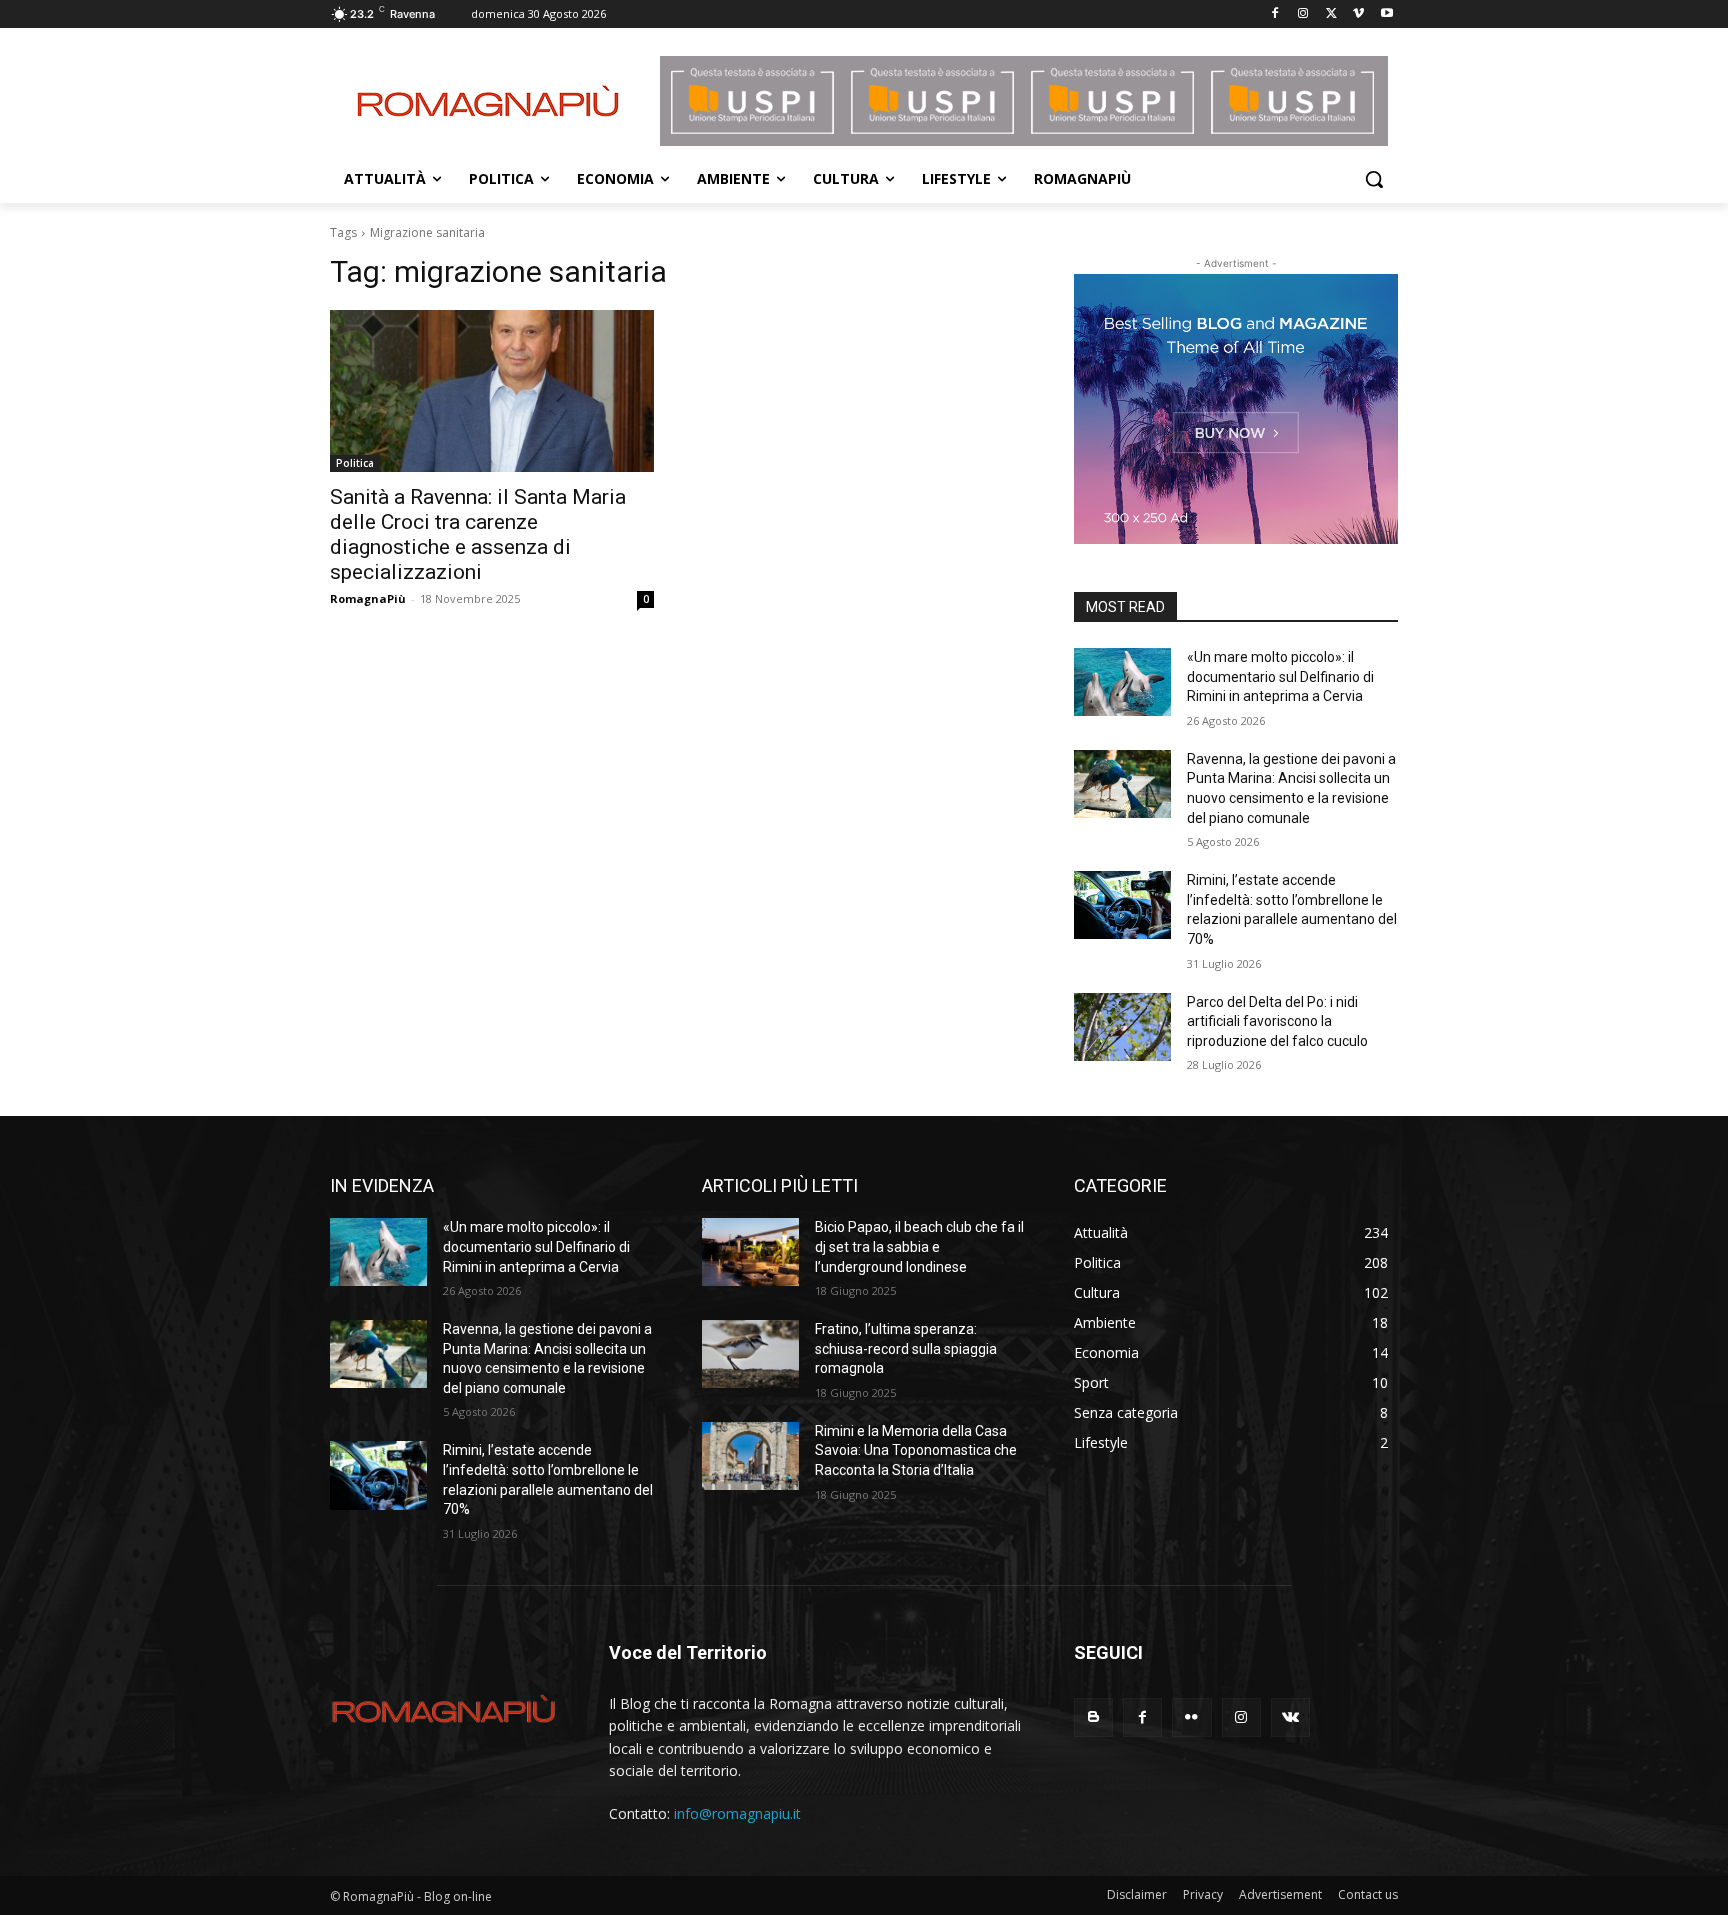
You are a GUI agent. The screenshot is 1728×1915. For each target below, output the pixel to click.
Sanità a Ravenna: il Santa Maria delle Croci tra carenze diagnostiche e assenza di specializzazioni (478, 534)
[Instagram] (1303, 14)
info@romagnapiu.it (737, 1813)
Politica (355, 463)
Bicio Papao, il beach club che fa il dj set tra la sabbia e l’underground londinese (919, 1246)
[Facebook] (1275, 14)
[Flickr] (1191, 1717)
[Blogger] (1093, 1717)
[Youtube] (1386, 14)
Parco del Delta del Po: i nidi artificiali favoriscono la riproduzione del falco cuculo (1277, 1021)
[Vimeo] (1358, 14)
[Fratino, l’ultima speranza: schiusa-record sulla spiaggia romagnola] (750, 1354)
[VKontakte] (1290, 1717)
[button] (1374, 179)
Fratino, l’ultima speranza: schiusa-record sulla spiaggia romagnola (906, 1348)
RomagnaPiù (368, 598)
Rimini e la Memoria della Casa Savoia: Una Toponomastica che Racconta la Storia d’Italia (916, 1450)
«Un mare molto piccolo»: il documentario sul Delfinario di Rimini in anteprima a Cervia (1280, 676)
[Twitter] (1331, 14)
